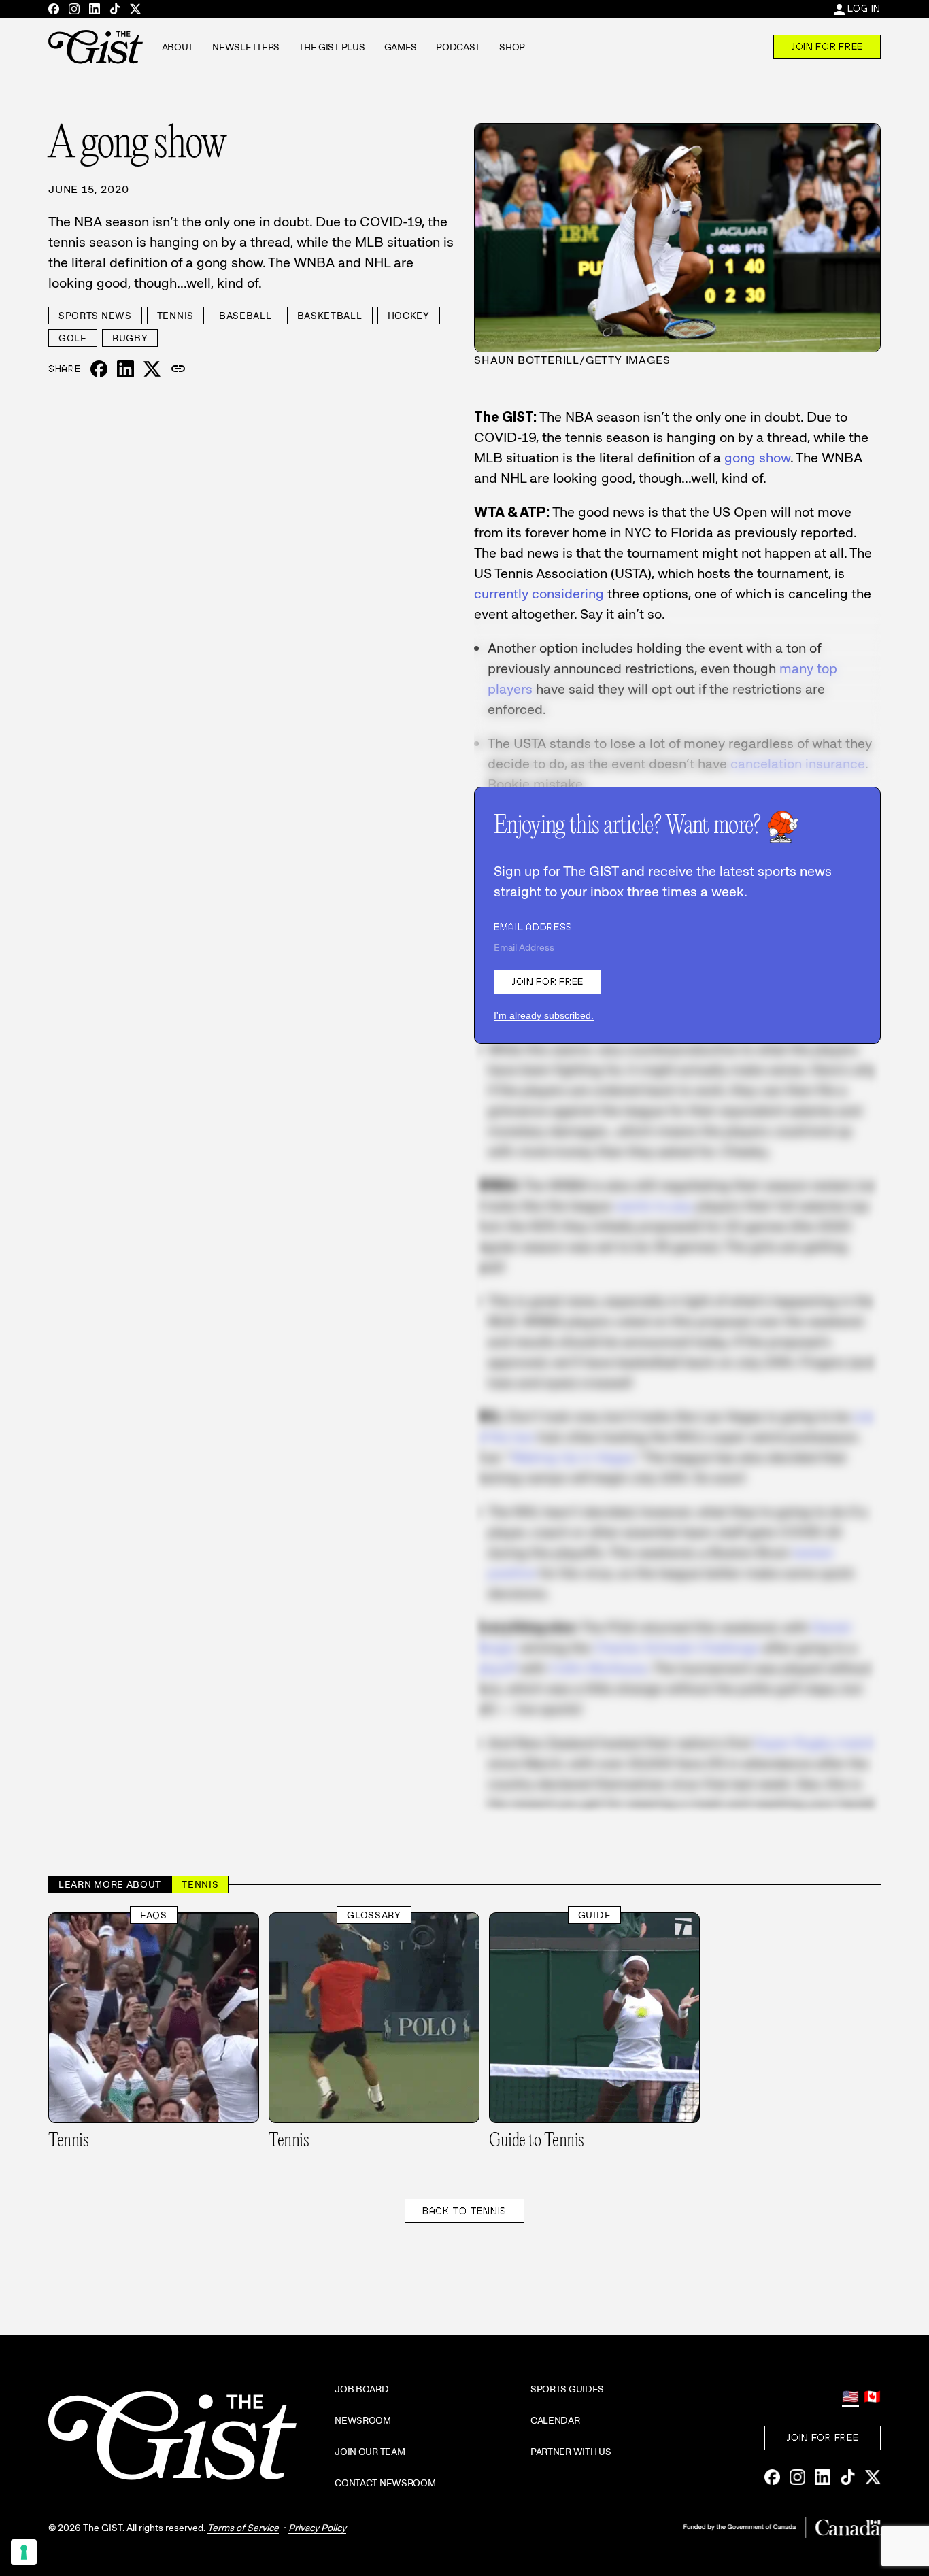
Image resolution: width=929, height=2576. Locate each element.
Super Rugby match (816, 1743)
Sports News (95, 316)
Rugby (130, 338)
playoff (495, 1668)
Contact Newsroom (385, 2483)
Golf (73, 338)
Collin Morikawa (598, 1668)
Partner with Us (571, 2452)
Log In (864, 8)
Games (401, 47)
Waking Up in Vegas (572, 1457)
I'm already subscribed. (544, 1015)
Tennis (175, 316)
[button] (178, 369)
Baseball (246, 316)
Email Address (533, 927)
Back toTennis (464, 2211)
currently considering (539, 594)
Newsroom (363, 2420)
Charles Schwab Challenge (677, 1648)
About (178, 47)
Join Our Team (370, 2452)
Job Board (361, 2389)
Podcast (458, 47)
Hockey (409, 316)
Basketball (330, 316)
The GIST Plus (332, 47)
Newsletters (246, 47)
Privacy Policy (317, 2528)
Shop (512, 47)
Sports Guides (567, 2389)
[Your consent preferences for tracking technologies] (24, 2552)
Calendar (555, 2420)
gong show (757, 458)
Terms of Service (243, 2528)
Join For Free (827, 46)
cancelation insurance (798, 764)
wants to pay (654, 1206)
